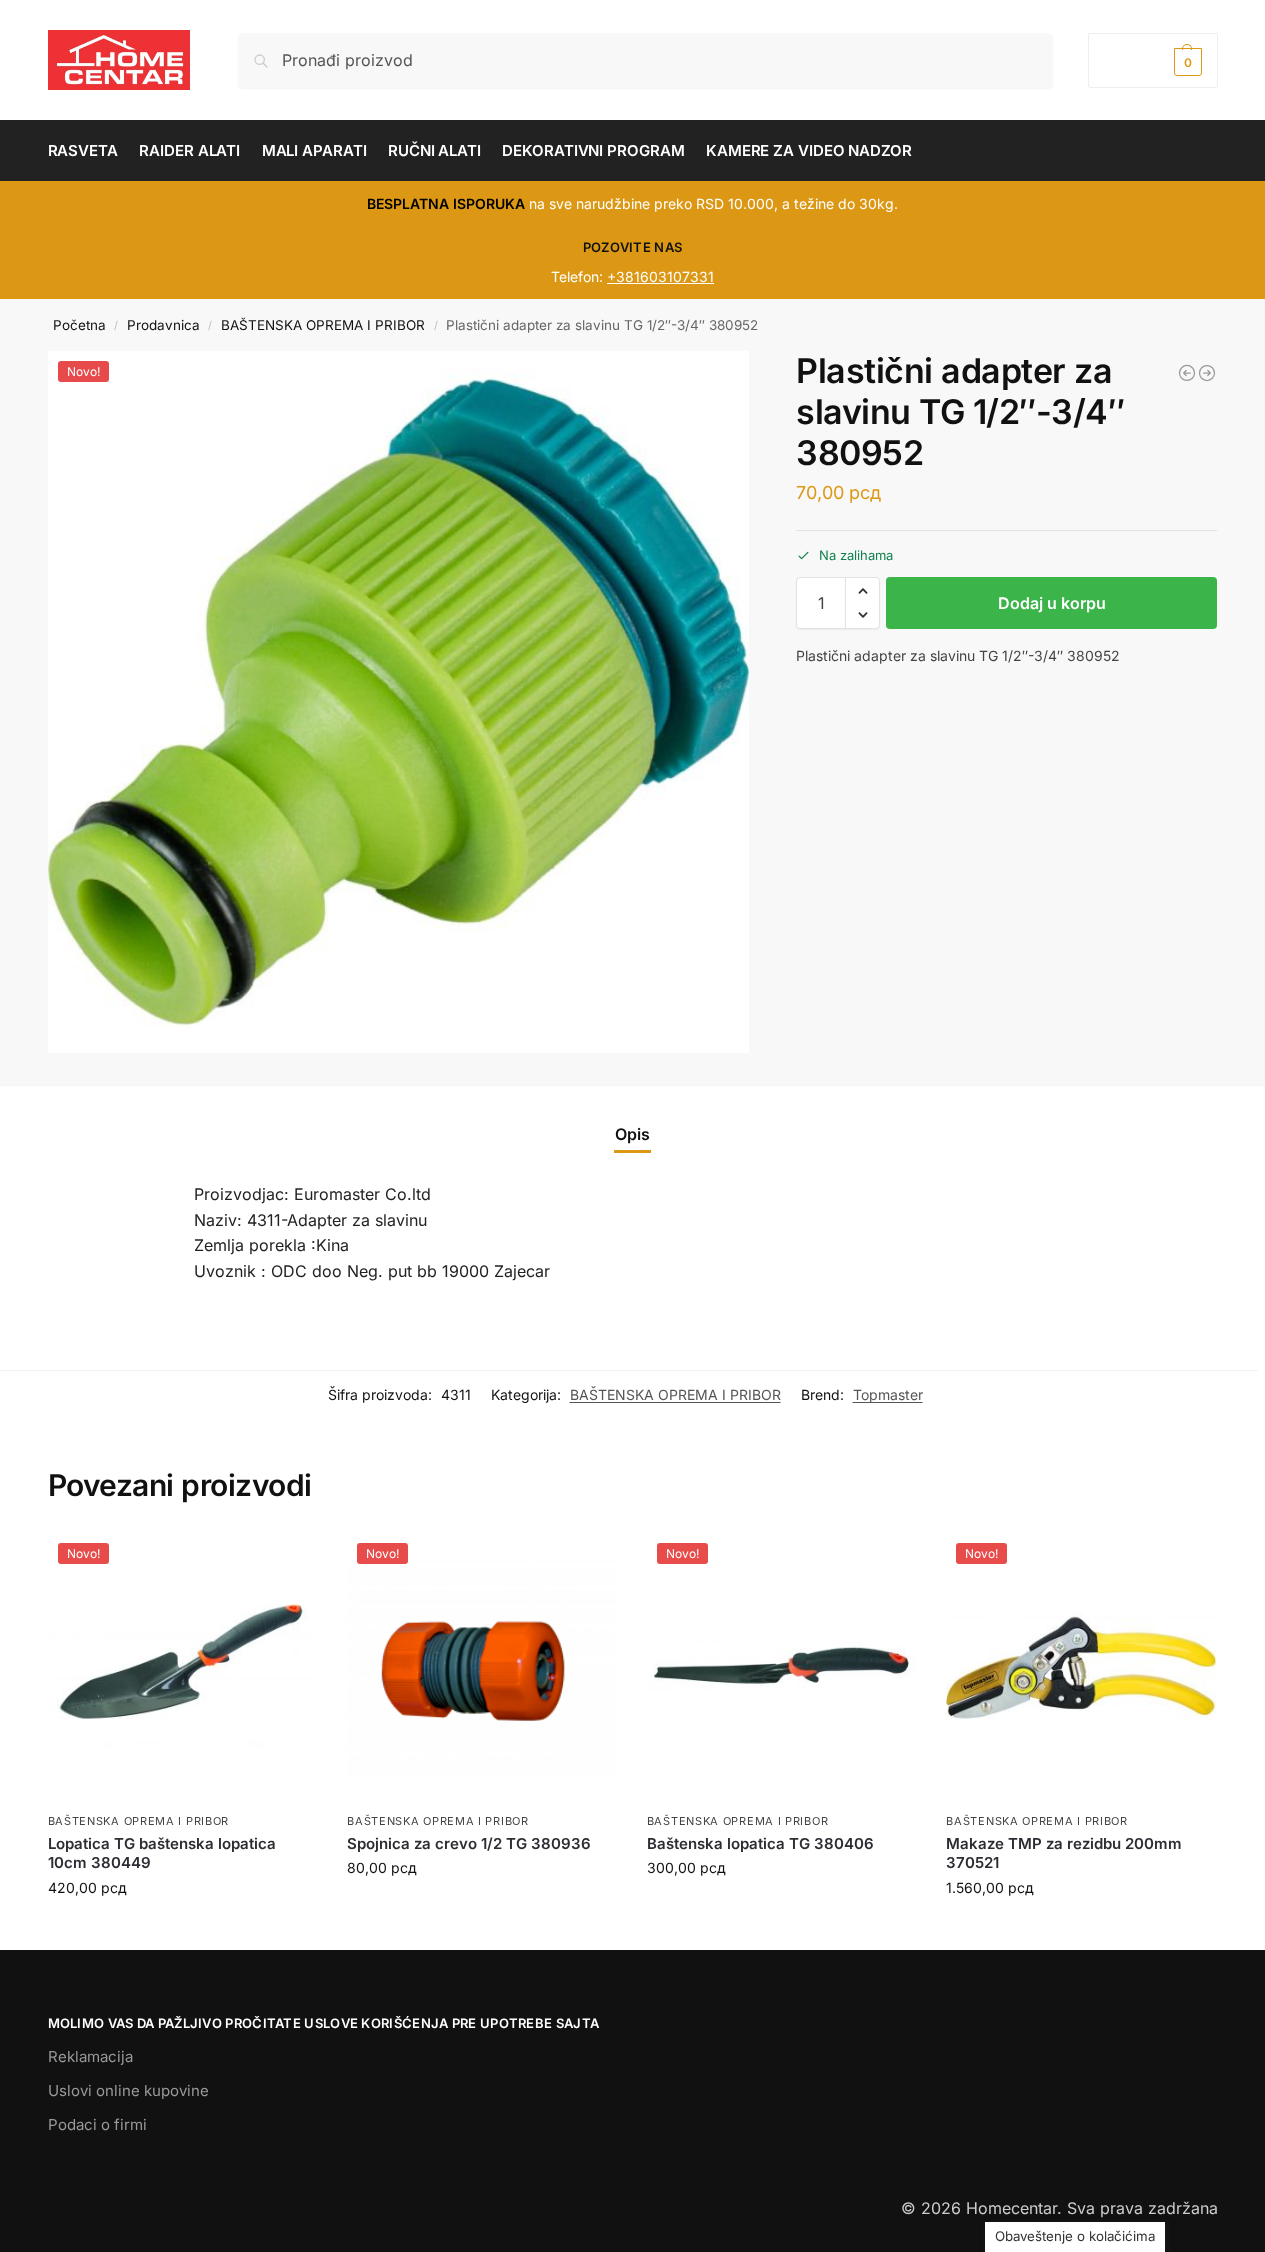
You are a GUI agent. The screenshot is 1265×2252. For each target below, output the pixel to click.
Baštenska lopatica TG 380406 (760, 1843)
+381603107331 (660, 276)
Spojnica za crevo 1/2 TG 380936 (469, 1843)
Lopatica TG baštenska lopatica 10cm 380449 (162, 1853)
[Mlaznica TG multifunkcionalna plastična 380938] (1187, 373)
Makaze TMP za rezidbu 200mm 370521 (1064, 1853)
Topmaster (888, 1394)
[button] (1152, 60)
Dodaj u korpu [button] (182, 1929)
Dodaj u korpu (1052, 603)
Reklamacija (90, 2056)
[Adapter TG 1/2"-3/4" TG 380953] (1207, 373)
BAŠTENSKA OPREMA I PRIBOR (323, 325)
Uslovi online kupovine (128, 2090)
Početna (79, 325)
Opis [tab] (632, 1134)
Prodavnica (163, 325)
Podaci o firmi (97, 2124)
